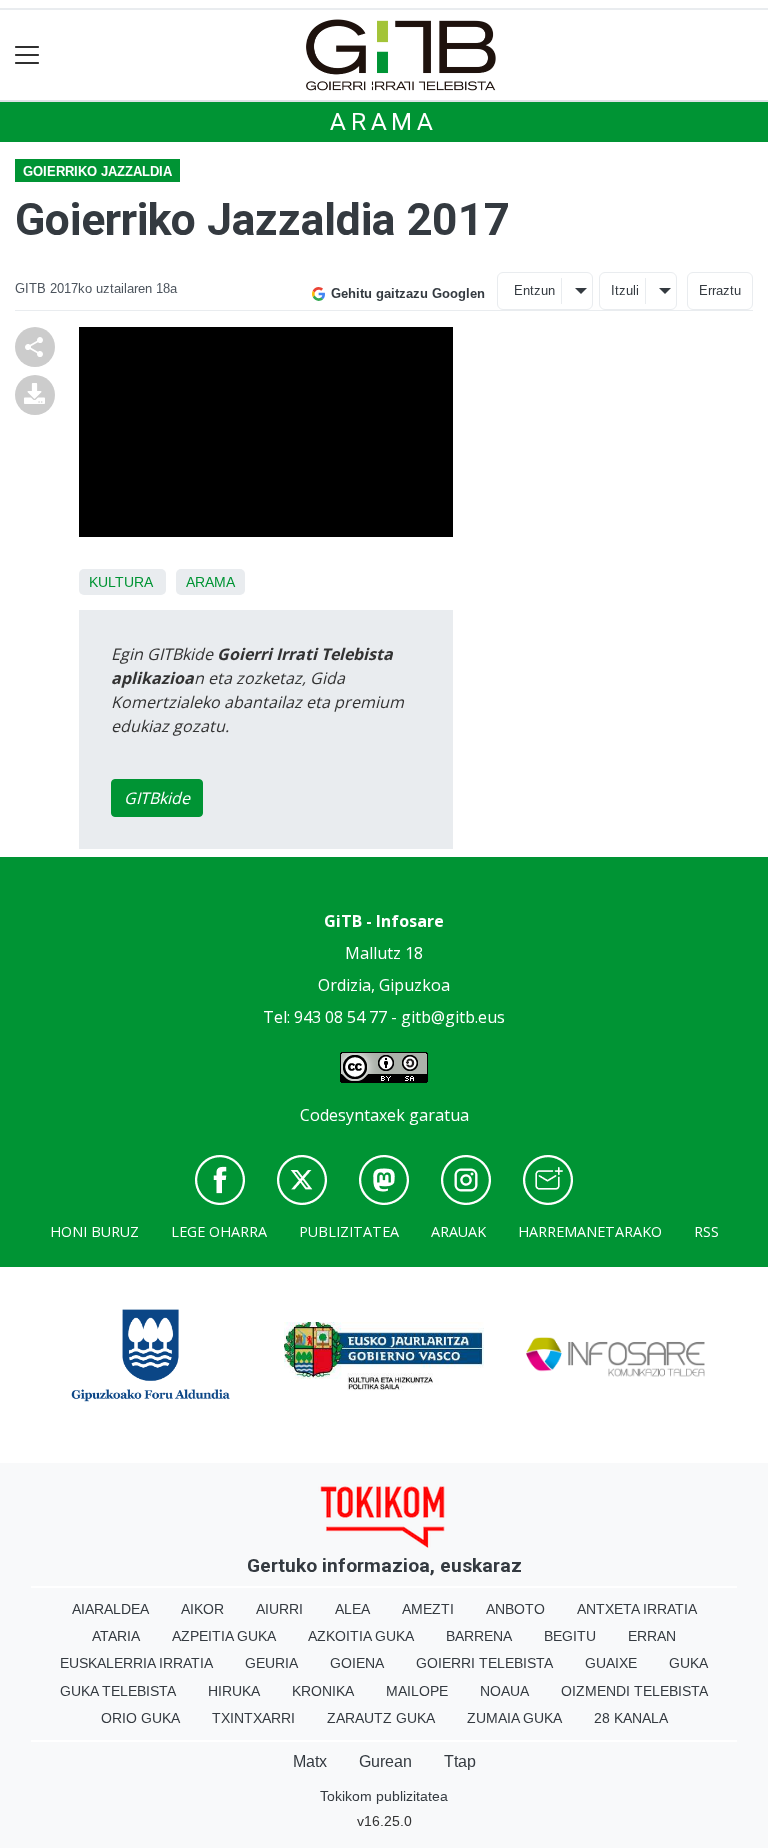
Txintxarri (253, 1718)
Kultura (120, 582)
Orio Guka (140, 1718)
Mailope (417, 1691)
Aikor (202, 1609)
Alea (352, 1609)
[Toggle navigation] (27, 55)
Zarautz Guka (381, 1718)
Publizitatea (349, 1231)
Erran (652, 1636)
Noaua (504, 1691)
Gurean (385, 1761)
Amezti (428, 1609)
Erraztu (720, 290)
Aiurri (279, 1609)
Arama (384, 122)
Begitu (570, 1636)
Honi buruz (94, 1231)
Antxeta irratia (637, 1609)
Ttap (460, 1761)
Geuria (271, 1663)
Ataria (116, 1636)
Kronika (323, 1691)
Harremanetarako (590, 1231)
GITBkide (157, 798)
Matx (310, 1761)
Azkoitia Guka (361, 1636)
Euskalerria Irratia (136, 1663)
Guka (688, 1663)
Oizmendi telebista (634, 1691)
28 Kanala (631, 1718)
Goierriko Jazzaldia (97, 171)
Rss (706, 1231)
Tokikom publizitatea (384, 1796)
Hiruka (234, 1691)
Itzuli (625, 290)
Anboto (515, 1609)
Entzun (534, 290)
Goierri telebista (484, 1663)
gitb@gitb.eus (453, 1017)
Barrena (479, 1636)
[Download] (35, 394)
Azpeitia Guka (224, 1636)
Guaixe (611, 1663)
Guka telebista (118, 1691)
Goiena (357, 1663)
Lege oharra (219, 1231)
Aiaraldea (110, 1609)
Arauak (458, 1231)
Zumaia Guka (514, 1718)
